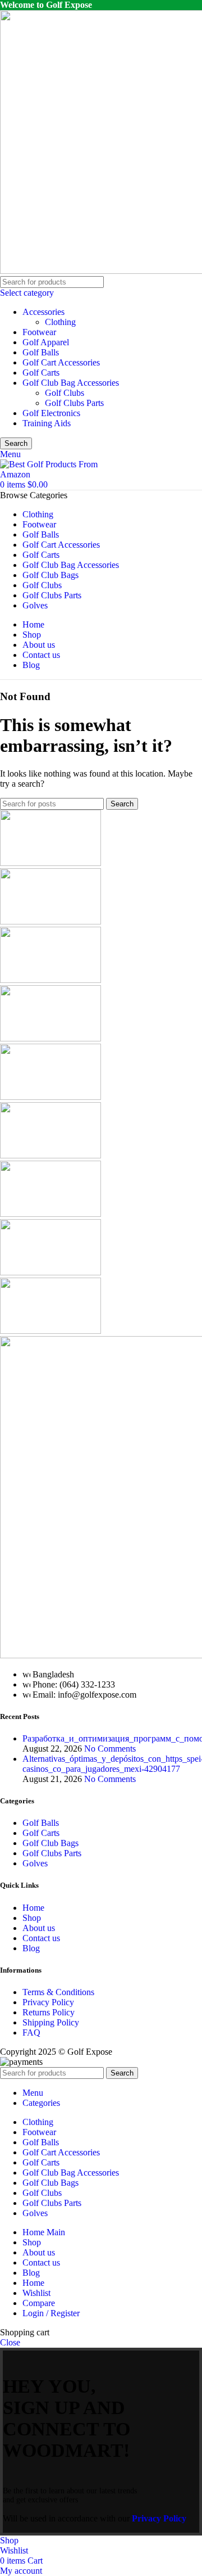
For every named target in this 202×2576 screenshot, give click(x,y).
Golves (35, 1863)
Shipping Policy (51, 2022)
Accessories (43, 312)
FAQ (31, 2033)
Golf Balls (41, 352)
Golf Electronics (51, 413)
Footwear (39, 332)
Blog (31, 1948)
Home (33, 1908)
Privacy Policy (48, 2002)
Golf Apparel (46, 342)
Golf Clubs (65, 393)
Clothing (60, 322)
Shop (32, 1918)
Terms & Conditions (58, 1992)
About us (39, 1928)
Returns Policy (49, 2012)
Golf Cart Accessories (61, 362)
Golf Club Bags (50, 1843)
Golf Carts (41, 373)
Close (10, 2342)
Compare (39, 2303)
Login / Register (51, 2313)
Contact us (41, 1938)
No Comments (110, 1749)
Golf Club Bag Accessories (71, 383)
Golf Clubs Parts (74, 403)
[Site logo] (50, 474)
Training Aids (47, 423)
